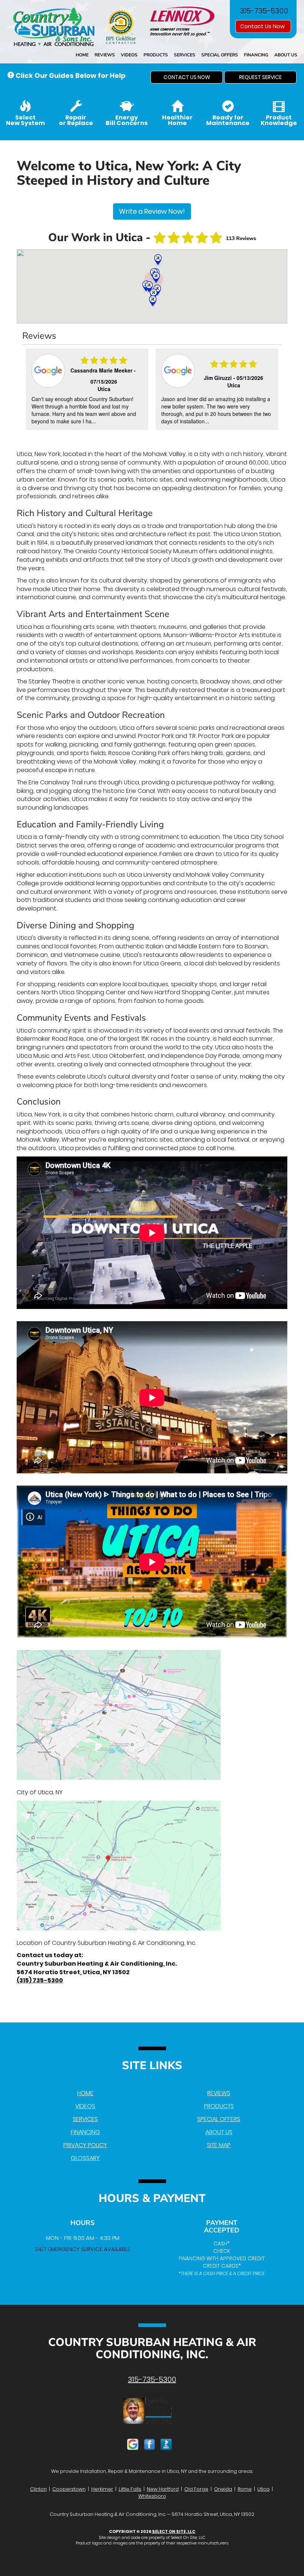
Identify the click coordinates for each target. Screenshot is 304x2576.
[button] (187, 77)
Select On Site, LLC (174, 2531)
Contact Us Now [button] (263, 26)
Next (273, 390)
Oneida (223, 2489)
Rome (245, 2489)
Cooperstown (69, 2489)
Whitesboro (152, 2496)
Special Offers (220, 55)
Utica (263, 2489)
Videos (129, 55)
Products (156, 55)
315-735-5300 (152, 2379)
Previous (29, 390)
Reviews (105, 55)
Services (185, 55)
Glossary (85, 2158)
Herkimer (102, 2489)
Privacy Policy (85, 2145)
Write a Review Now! (152, 211)
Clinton (38, 2489)
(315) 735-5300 (40, 1980)
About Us (286, 55)
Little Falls (130, 2489)
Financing (256, 55)
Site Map (219, 2145)
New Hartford (163, 2489)
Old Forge (196, 2489)
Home (82, 55)
